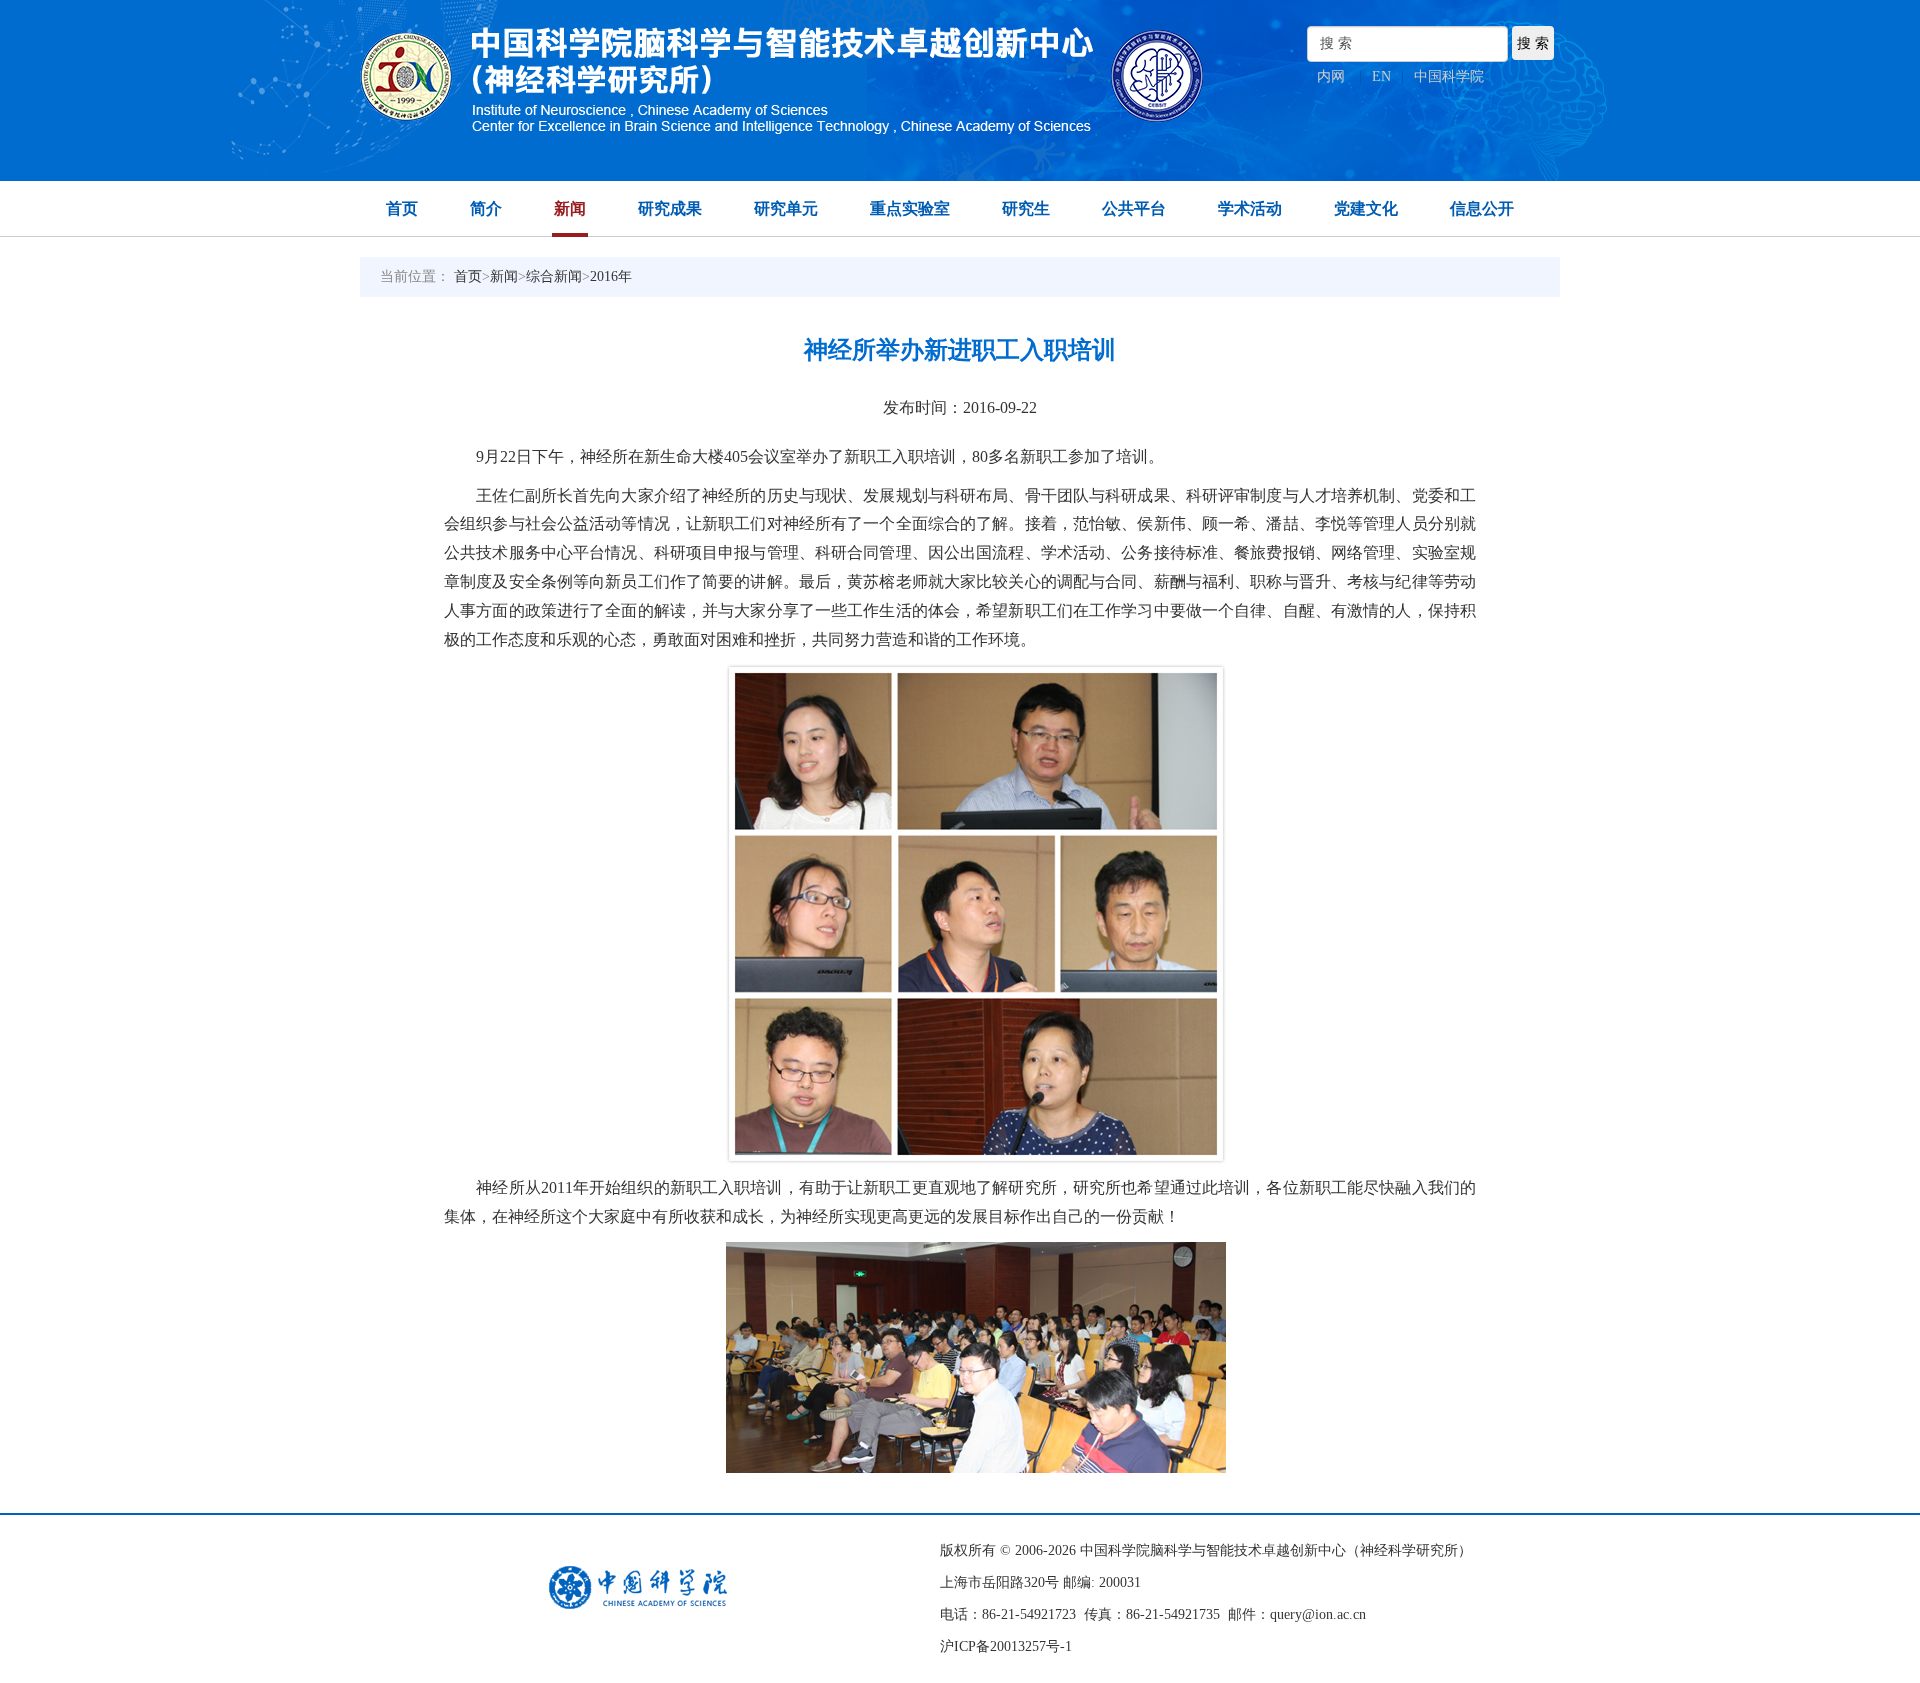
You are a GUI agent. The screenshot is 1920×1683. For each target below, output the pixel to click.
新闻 (570, 208)
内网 (1331, 76)
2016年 (611, 276)
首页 (402, 208)
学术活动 (1250, 208)
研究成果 (670, 208)
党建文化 (1366, 208)
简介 (486, 208)
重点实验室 (910, 208)
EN (1381, 76)
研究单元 (786, 208)
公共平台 (1134, 208)
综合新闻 (554, 276)
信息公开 (1482, 208)
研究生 (1026, 208)
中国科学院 (1449, 76)
